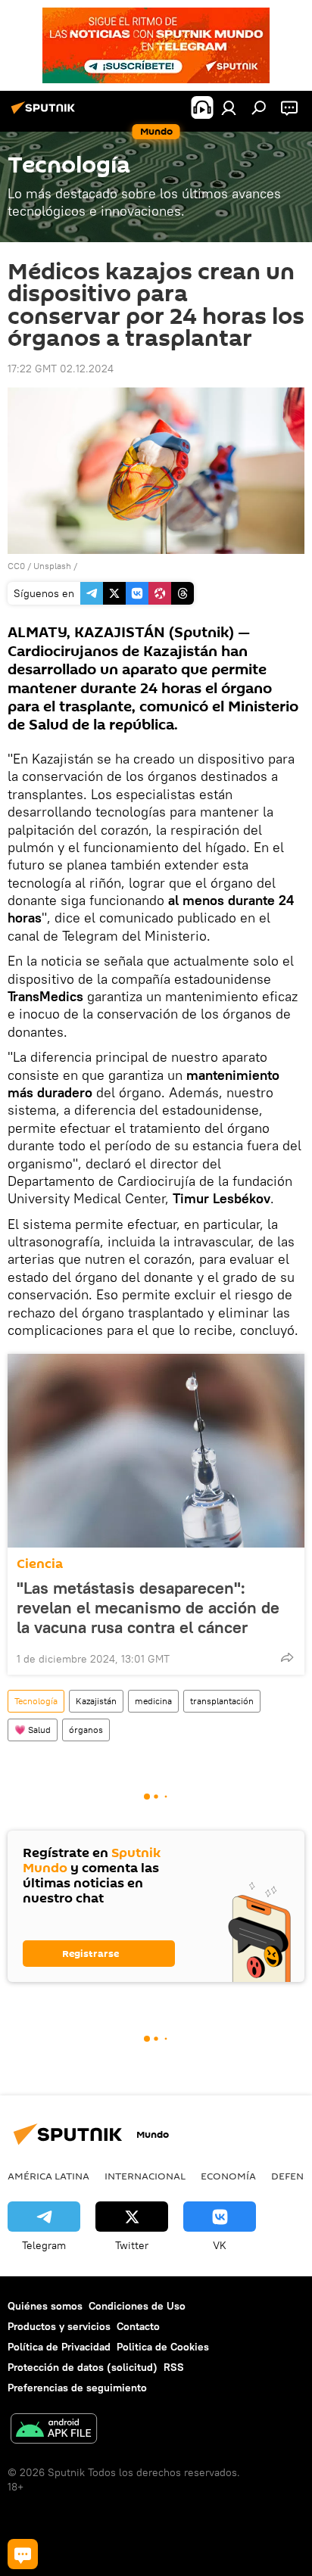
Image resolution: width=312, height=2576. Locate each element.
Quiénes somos (45, 2306)
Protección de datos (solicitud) (83, 2367)
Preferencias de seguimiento (77, 2388)
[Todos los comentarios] (23, 2554)
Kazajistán (96, 1701)
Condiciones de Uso (137, 2306)
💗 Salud (33, 1730)
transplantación (222, 1701)
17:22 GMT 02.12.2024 (61, 369)
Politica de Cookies (163, 2347)
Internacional (145, 2176)
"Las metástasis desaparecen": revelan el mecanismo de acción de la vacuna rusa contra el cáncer (148, 1607)
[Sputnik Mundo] (45, 114)
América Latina (48, 2176)
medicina (153, 1701)
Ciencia (40, 1564)
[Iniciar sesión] (229, 107)
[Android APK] (54, 2430)
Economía (228, 2176)
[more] (287, 1657)
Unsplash (52, 566)
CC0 (16, 566)
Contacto (138, 2326)
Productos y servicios (59, 2326)
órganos (86, 1730)
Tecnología (36, 1701)
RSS (174, 2367)
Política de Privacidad (59, 2347)
